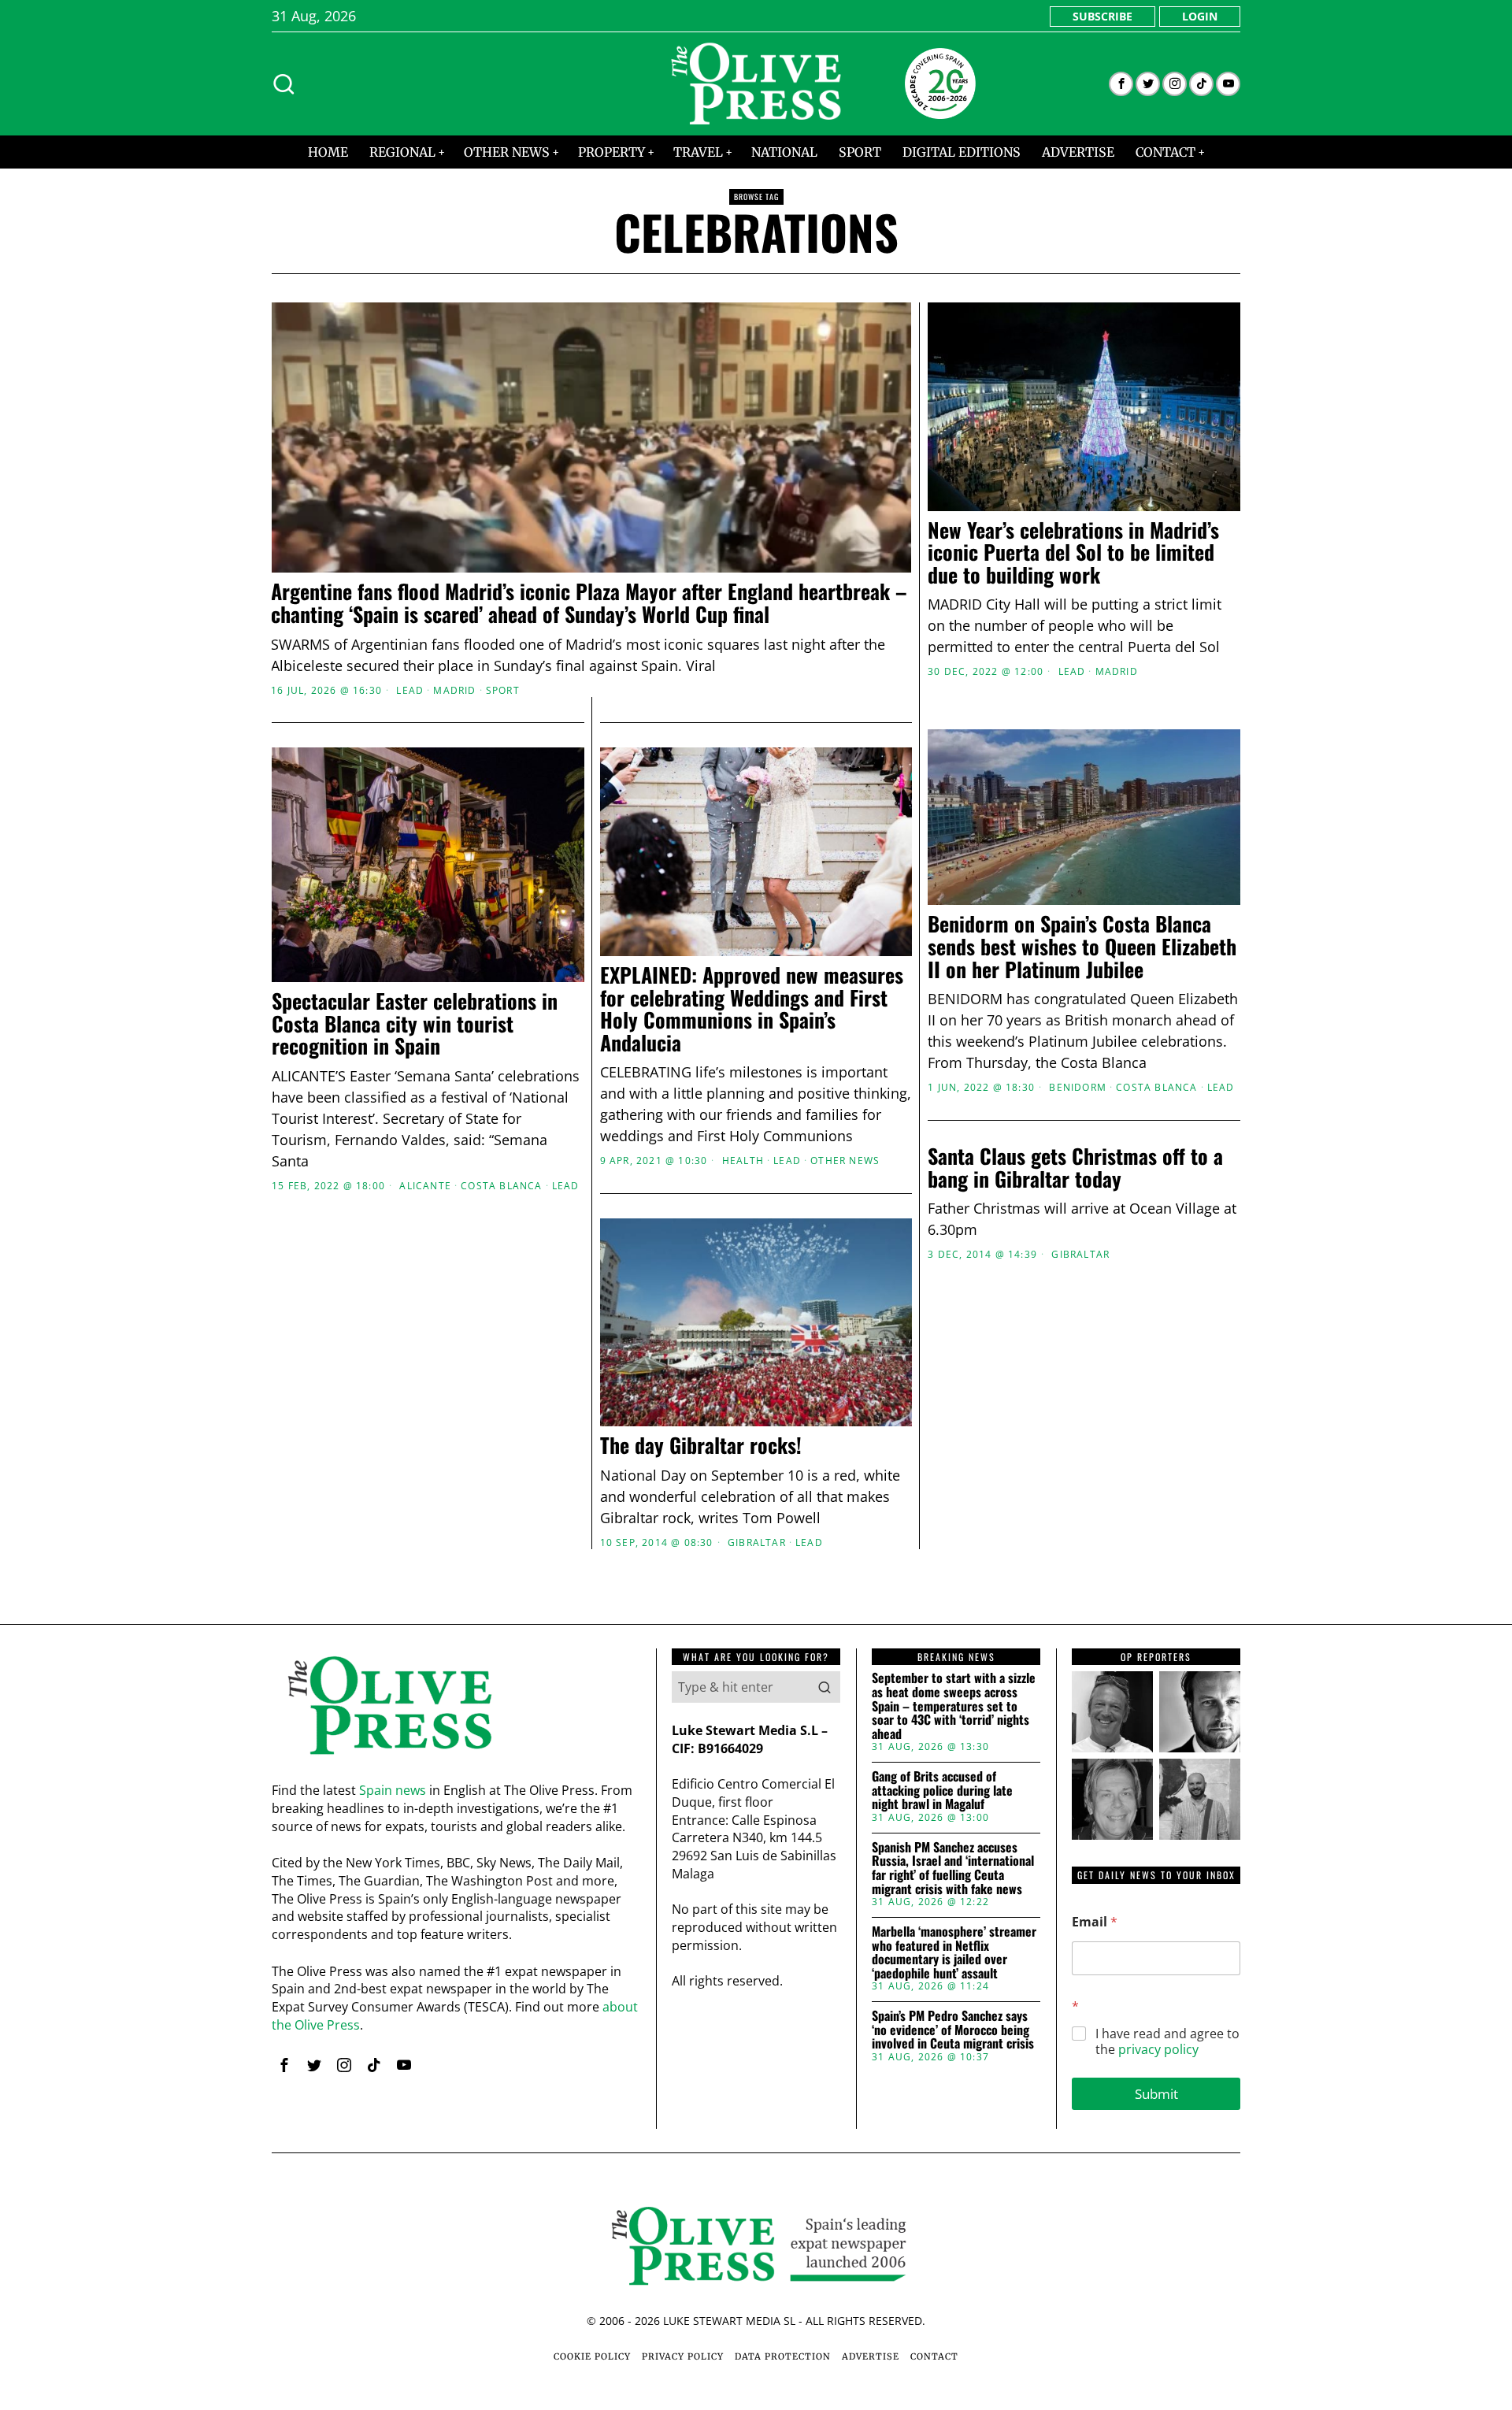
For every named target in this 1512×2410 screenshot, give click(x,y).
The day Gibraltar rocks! (701, 1446)
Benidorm (1078, 1088)
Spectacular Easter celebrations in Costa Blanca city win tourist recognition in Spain (415, 1024)
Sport (503, 691)
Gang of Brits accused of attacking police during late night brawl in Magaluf (942, 1791)
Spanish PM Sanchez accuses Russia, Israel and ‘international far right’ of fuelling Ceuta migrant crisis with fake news (953, 1868)
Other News (845, 1161)
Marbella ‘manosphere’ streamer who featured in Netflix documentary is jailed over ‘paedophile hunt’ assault (954, 1952)
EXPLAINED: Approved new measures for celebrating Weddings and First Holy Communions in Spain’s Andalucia (752, 1009)
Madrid (454, 691)
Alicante (425, 1186)
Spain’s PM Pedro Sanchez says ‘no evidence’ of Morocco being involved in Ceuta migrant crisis (953, 2030)
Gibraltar (1080, 1255)
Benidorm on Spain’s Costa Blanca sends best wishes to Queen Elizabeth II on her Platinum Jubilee (1082, 947)
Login (1200, 16)
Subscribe (1102, 16)
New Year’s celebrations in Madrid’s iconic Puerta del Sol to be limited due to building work (1073, 553)
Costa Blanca (1156, 1088)
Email (1095, 1922)
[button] (825, 1687)
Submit (1156, 2094)
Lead (410, 691)
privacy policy (1158, 2049)
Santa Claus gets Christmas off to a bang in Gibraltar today (1075, 1168)
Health (743, 1161)
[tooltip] (1121, 84)
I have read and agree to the (1167, 2042)
